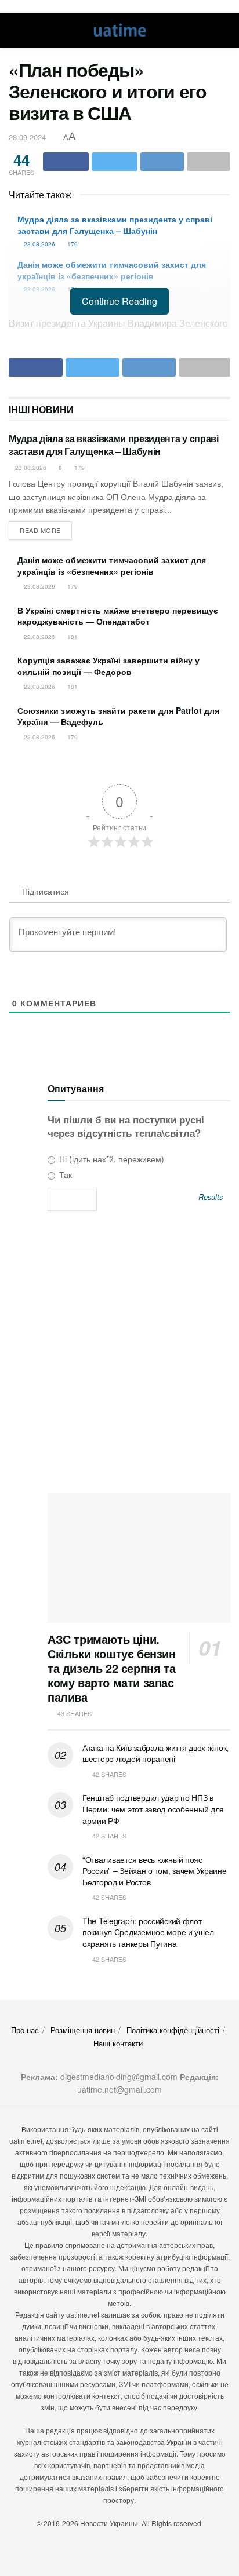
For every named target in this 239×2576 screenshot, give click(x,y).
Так (64, 1174)
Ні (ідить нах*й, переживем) (111, 1159)
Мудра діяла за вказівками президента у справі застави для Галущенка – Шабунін (115, 225)
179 (72, 244)
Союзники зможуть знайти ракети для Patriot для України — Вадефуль (118, 716)
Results (211, 1197)
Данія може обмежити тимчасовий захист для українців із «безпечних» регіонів (112, 270)
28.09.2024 (27, 137)
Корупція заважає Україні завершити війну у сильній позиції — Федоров (108, 666)
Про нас (25, 2030)
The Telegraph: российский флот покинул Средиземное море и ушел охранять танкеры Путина (148, 1932)
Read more (40, 530)
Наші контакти (118, 2043)
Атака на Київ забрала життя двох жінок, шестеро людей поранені (155, 1753)
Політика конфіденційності (173, 2030)
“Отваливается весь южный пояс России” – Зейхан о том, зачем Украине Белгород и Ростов (155, 1871)
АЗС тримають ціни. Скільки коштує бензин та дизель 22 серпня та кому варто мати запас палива (112, 1668)
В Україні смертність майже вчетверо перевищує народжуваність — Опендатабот (118, 616)
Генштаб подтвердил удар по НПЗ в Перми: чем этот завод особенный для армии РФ (153, 1809)
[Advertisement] (119, 1356)
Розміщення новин (83, 2030)
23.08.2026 (39, 244)
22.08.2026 (39, 637)
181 (72, 637)
